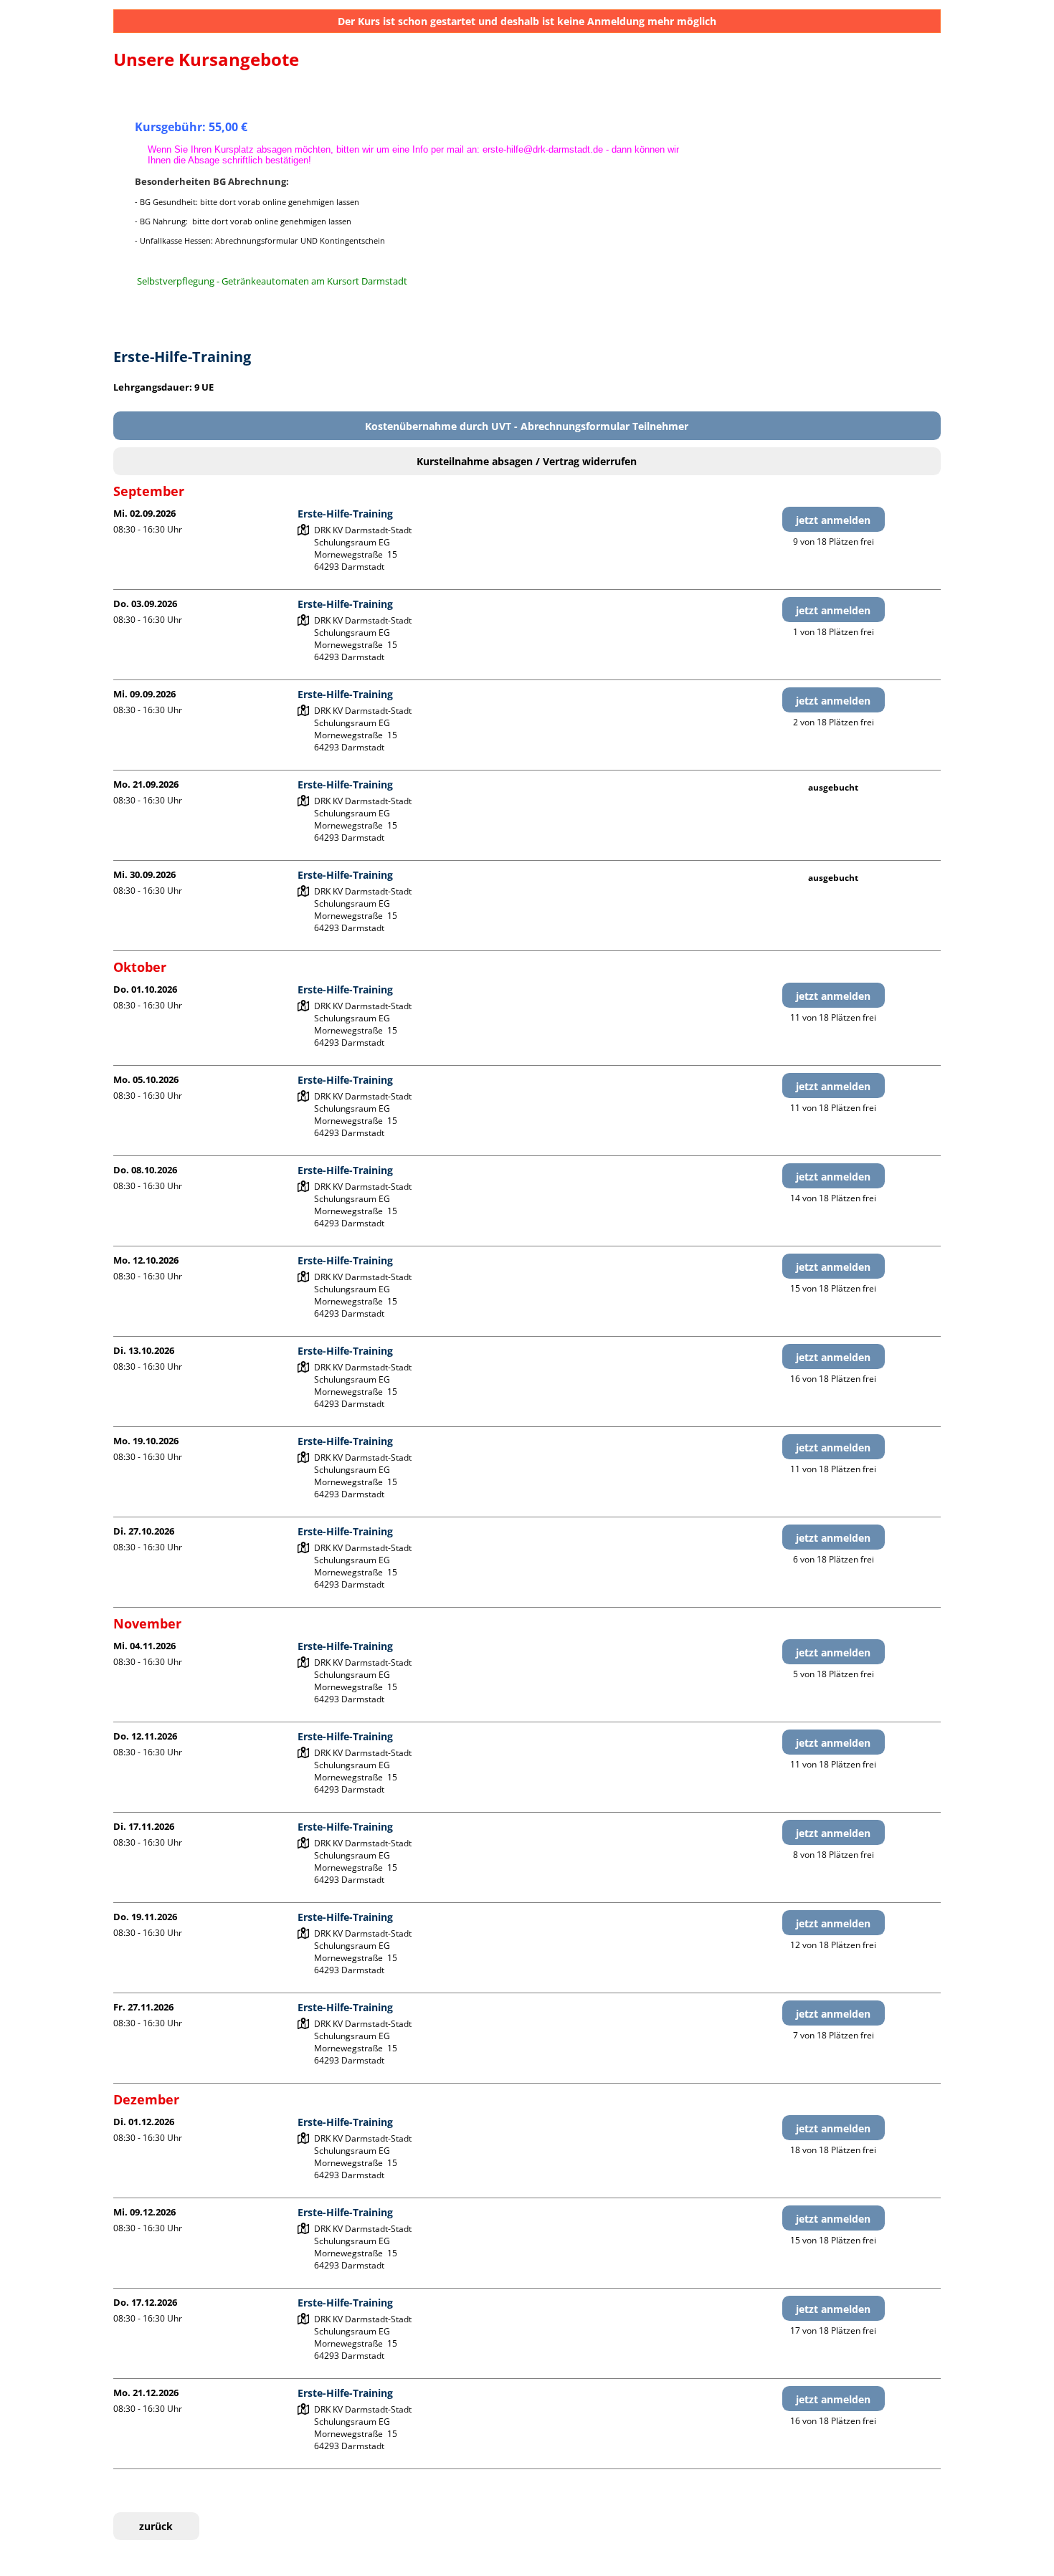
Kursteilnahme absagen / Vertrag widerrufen (527, 461)
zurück (156, 2526)
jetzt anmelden (833, 520)
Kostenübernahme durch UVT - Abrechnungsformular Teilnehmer (527, 426)
